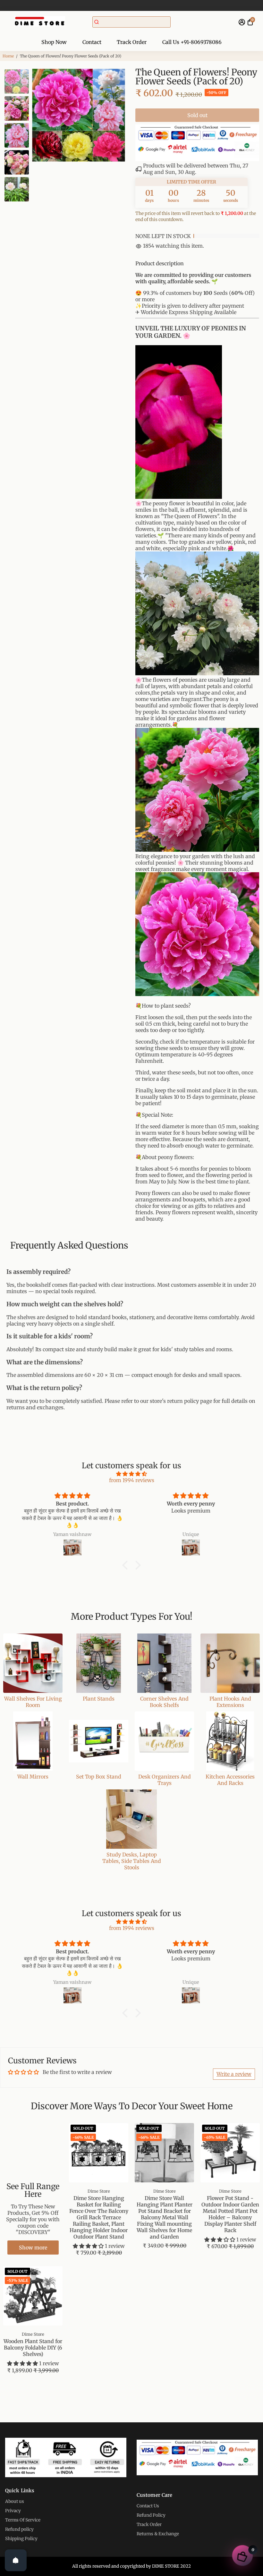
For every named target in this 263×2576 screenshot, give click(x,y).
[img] (131, 1474)
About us (15, 2501)
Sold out (197, 115)
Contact (92, 42)
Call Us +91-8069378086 (192, 42)
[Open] (16, 2560)
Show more (33, 2248)
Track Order (132, 42)
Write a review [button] (234, 2074)
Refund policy (19, 2529)
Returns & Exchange (158, 2534)
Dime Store (99, 2191)
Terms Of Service (23, 2520)
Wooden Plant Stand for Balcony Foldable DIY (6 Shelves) (33, 2348)
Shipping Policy (21, 2539)
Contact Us (148, 2506)
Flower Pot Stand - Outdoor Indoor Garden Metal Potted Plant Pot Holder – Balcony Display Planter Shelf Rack (230, 2214)
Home (8, 56)
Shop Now (54, 42)
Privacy (13, 2511)
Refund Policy (151, 2515)
